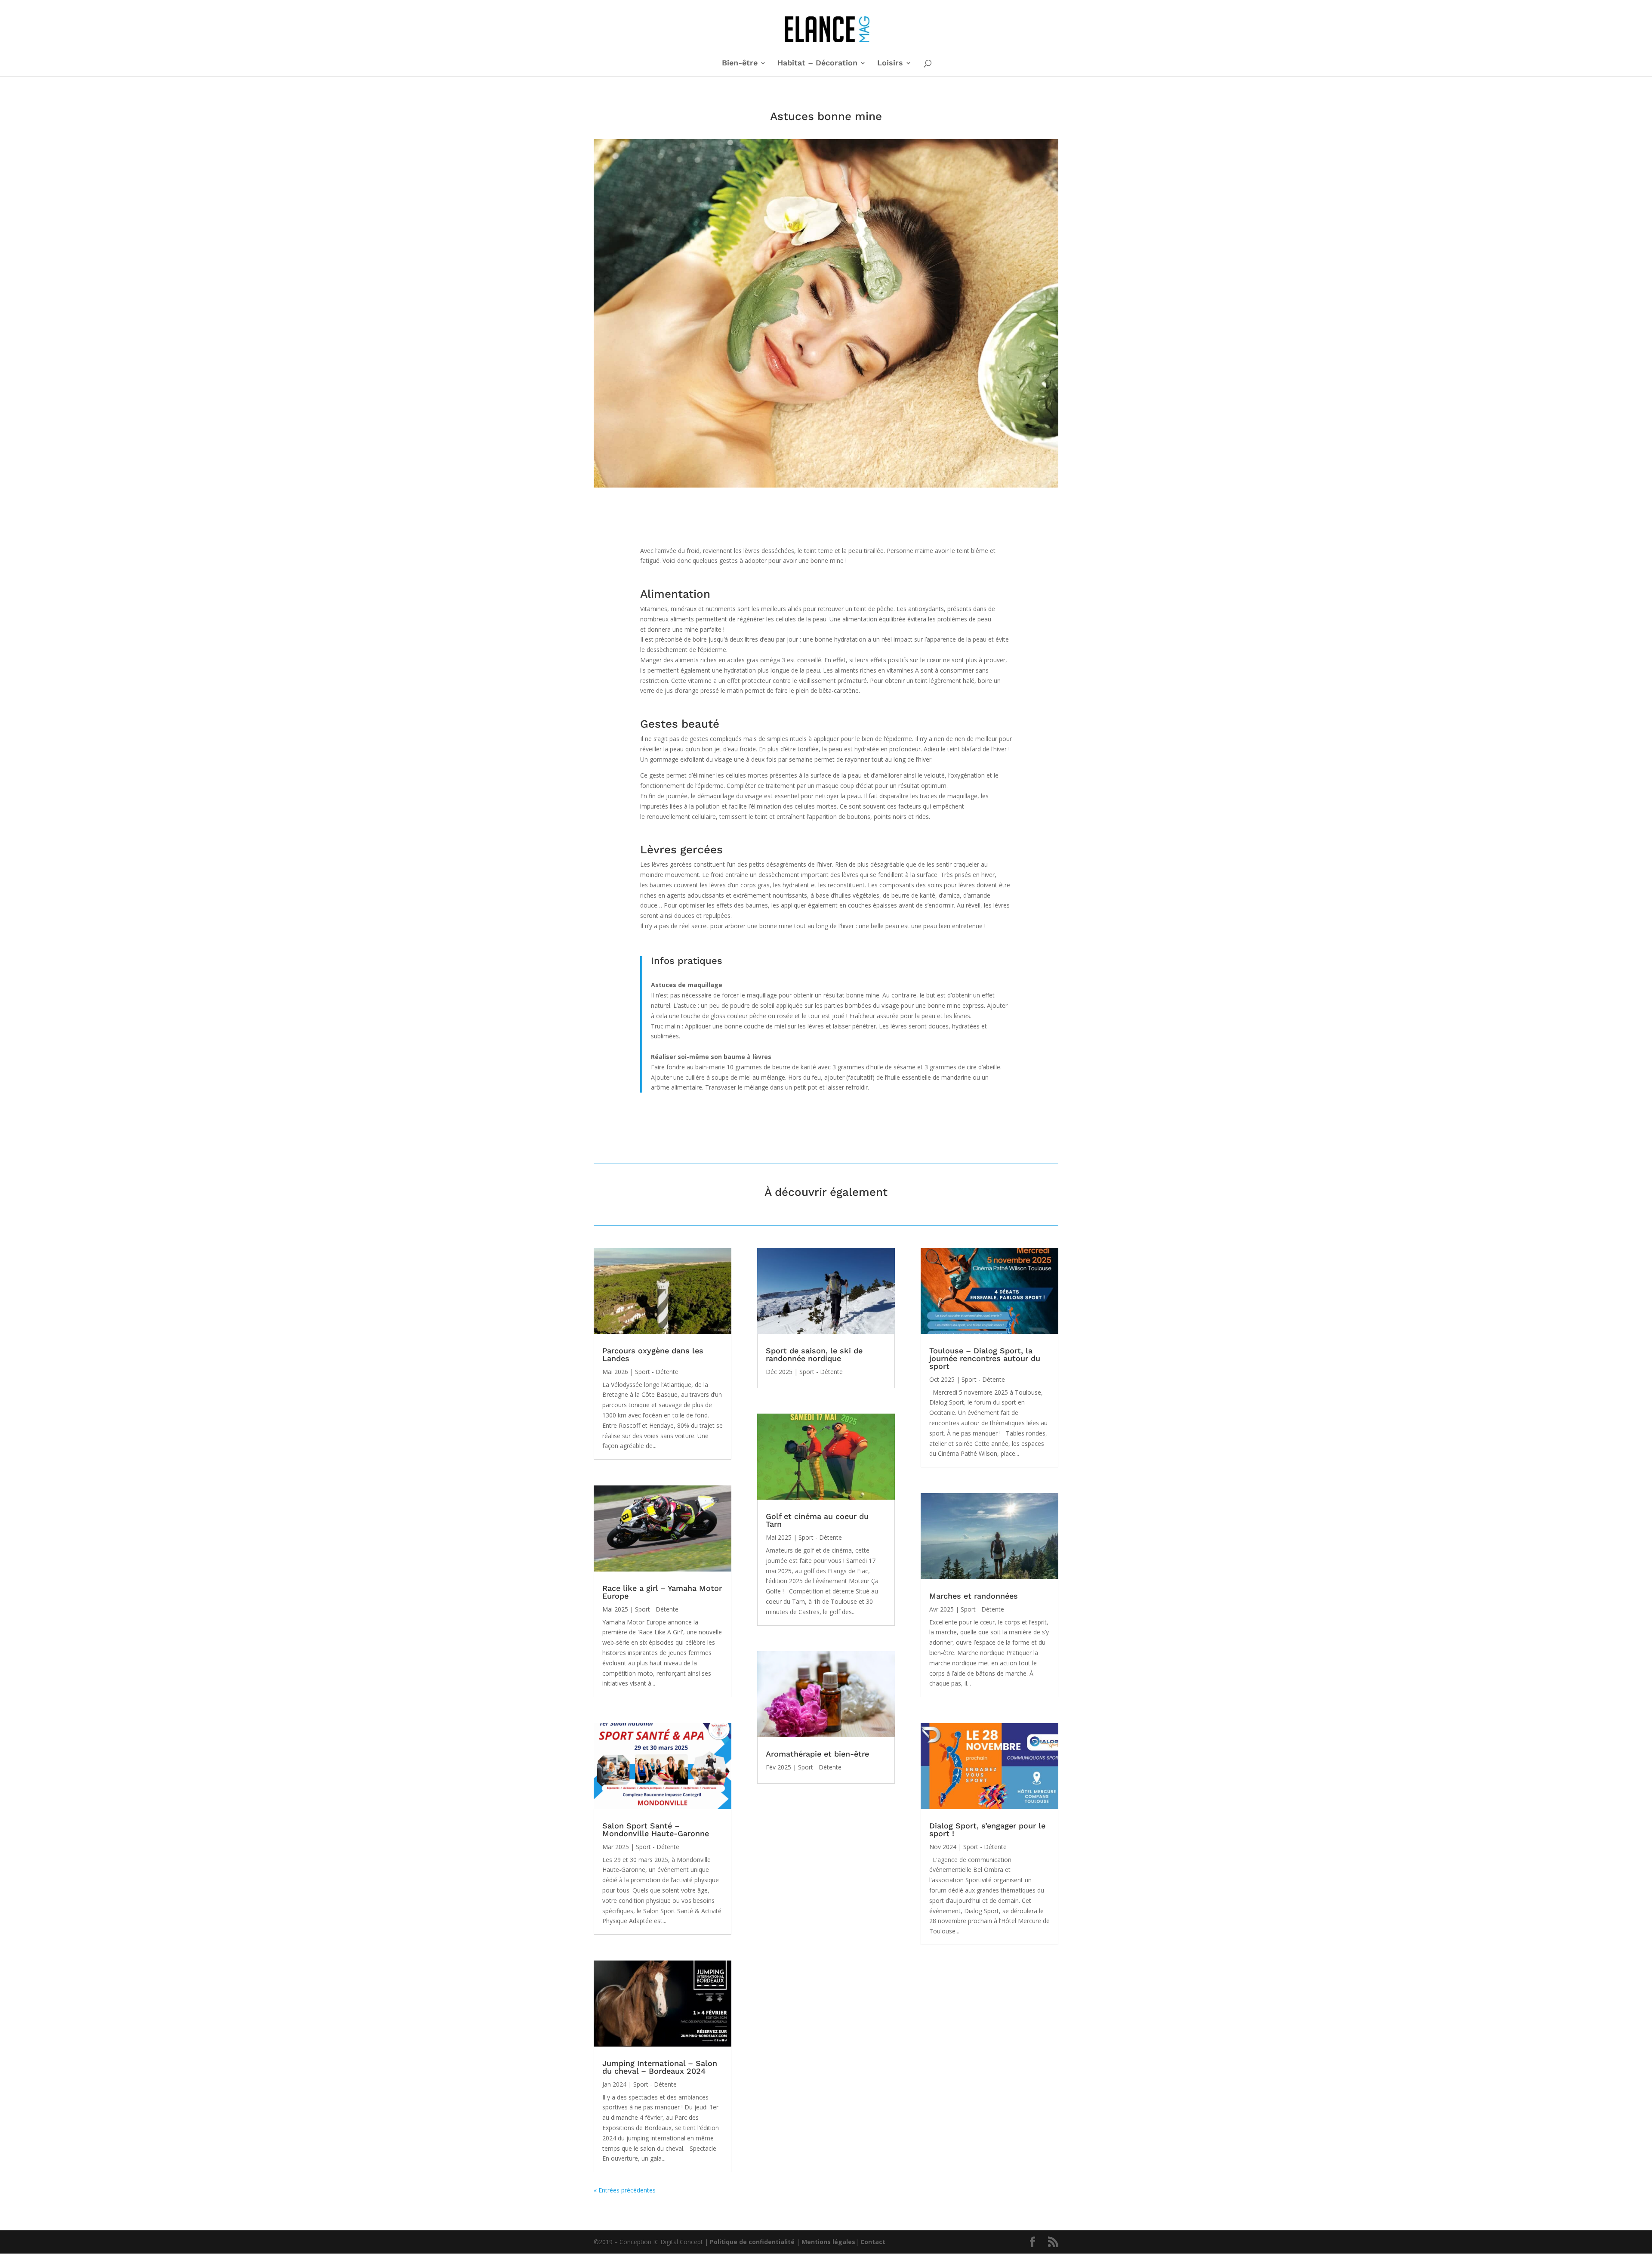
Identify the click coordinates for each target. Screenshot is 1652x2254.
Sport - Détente (657, 1372)
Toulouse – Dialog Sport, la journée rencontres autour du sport (985, 1358)
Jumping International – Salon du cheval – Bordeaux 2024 (660, 2067)
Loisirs (890, 63)
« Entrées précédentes (625, 2190)
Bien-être (740, 63)
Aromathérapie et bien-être (817, 1754)
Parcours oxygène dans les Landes (653, 1354)
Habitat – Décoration (817, 63)
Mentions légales (828, 2242)
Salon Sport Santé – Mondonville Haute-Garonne (656, 1829)
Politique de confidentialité (752, 2242)
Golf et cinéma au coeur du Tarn (817, 1520)
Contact (873, 2242)
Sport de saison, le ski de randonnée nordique (814, 1354)
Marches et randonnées (974, 1596)
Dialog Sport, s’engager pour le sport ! (987, 1829)
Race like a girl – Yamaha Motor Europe (662, 1592)
